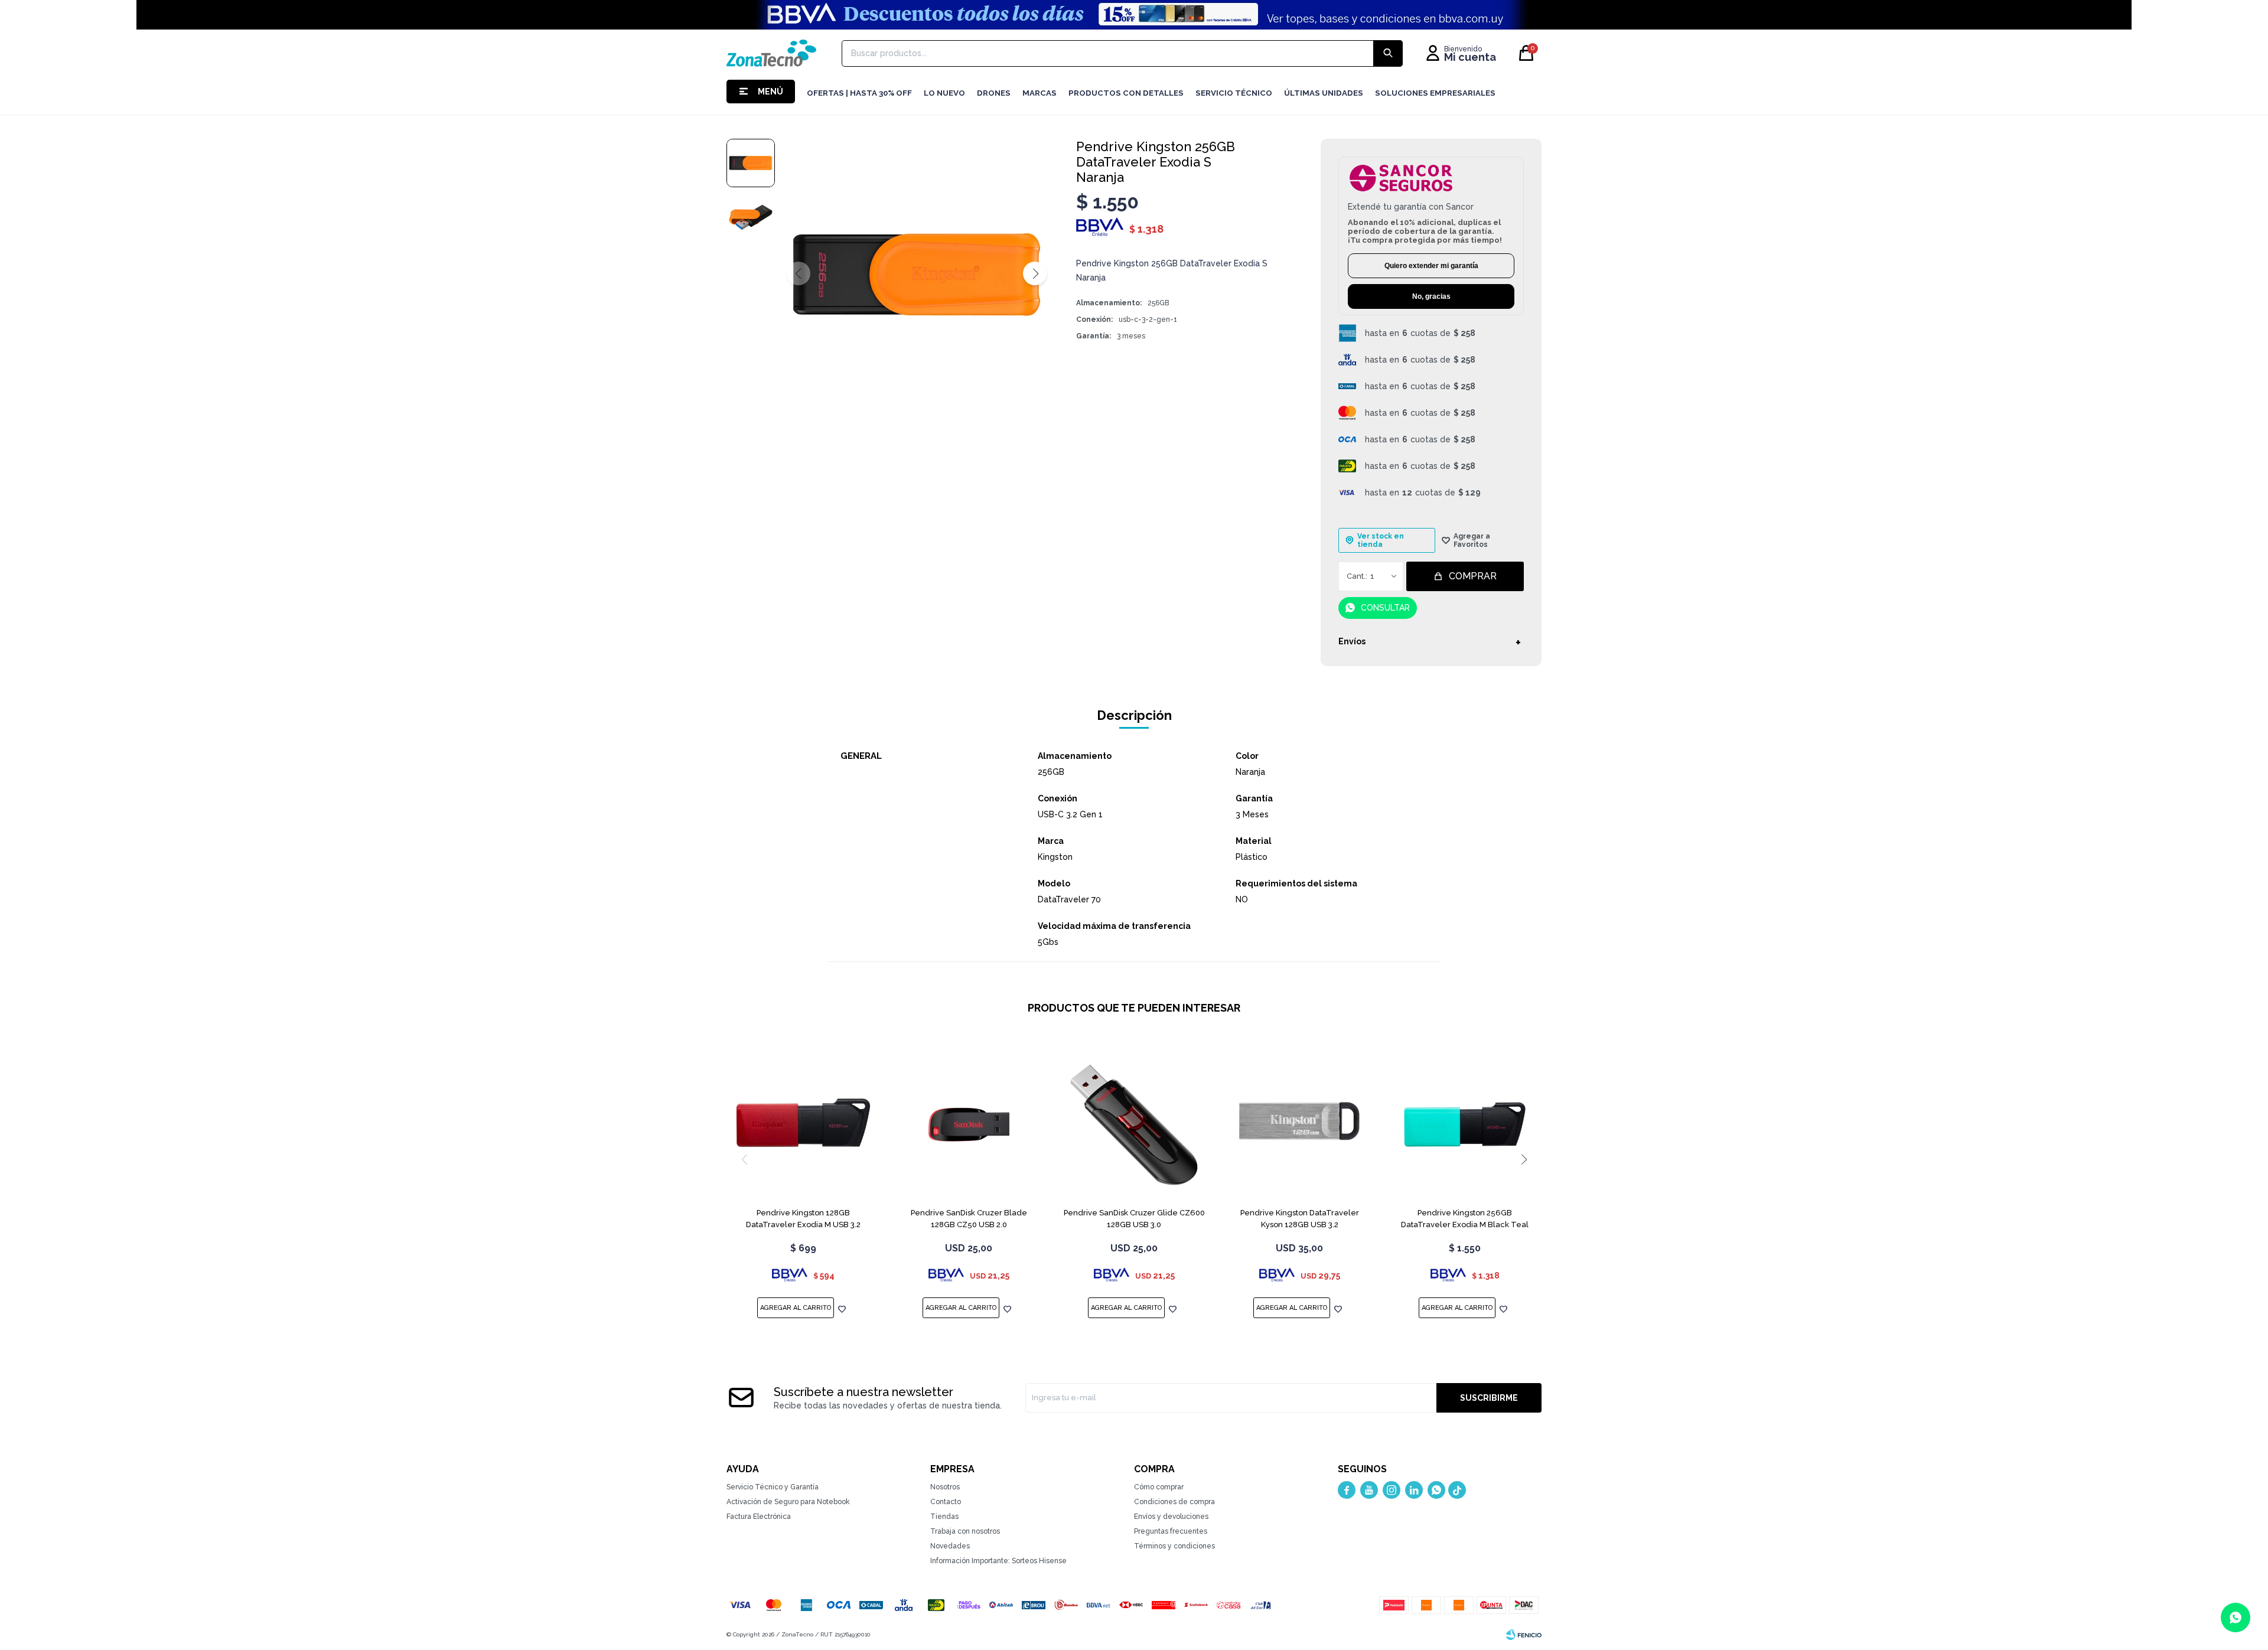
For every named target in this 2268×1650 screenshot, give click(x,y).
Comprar (1473, 576)
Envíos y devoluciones (1171, 1517)
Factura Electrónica (759, 1517)
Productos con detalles (1126, 93)
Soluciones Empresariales (1435, 93)
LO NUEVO (944, 93)
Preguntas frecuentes (1171, 1531)
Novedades (950, 1546)
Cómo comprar (1159, 1487)
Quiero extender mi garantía (1431, 266)
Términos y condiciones (1174, 1546)
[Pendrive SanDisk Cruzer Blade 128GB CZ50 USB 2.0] (969, 1124)
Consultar (1385, 608)
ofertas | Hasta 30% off (859, 93)
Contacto (946, 1502)
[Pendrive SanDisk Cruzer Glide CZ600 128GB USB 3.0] (1134, 1124)
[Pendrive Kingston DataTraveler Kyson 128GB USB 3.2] (1299, 1124)
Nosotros (945, 1487)
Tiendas (944, 1517)
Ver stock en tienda (1381, 540)
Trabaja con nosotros (965, 1531)
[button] (1035, 273)
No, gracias (1431, 296)
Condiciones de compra (1174, 1502)
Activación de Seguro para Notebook (788, 1502)
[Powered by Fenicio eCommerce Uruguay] (1524, 1635)
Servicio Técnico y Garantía (773, 1487)
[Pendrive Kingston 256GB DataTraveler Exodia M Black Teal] (1465, 1124)
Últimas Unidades (1324, 93)
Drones (994, 93)
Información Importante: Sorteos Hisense (998, 1561)
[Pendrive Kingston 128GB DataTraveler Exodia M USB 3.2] (803, 1124)
